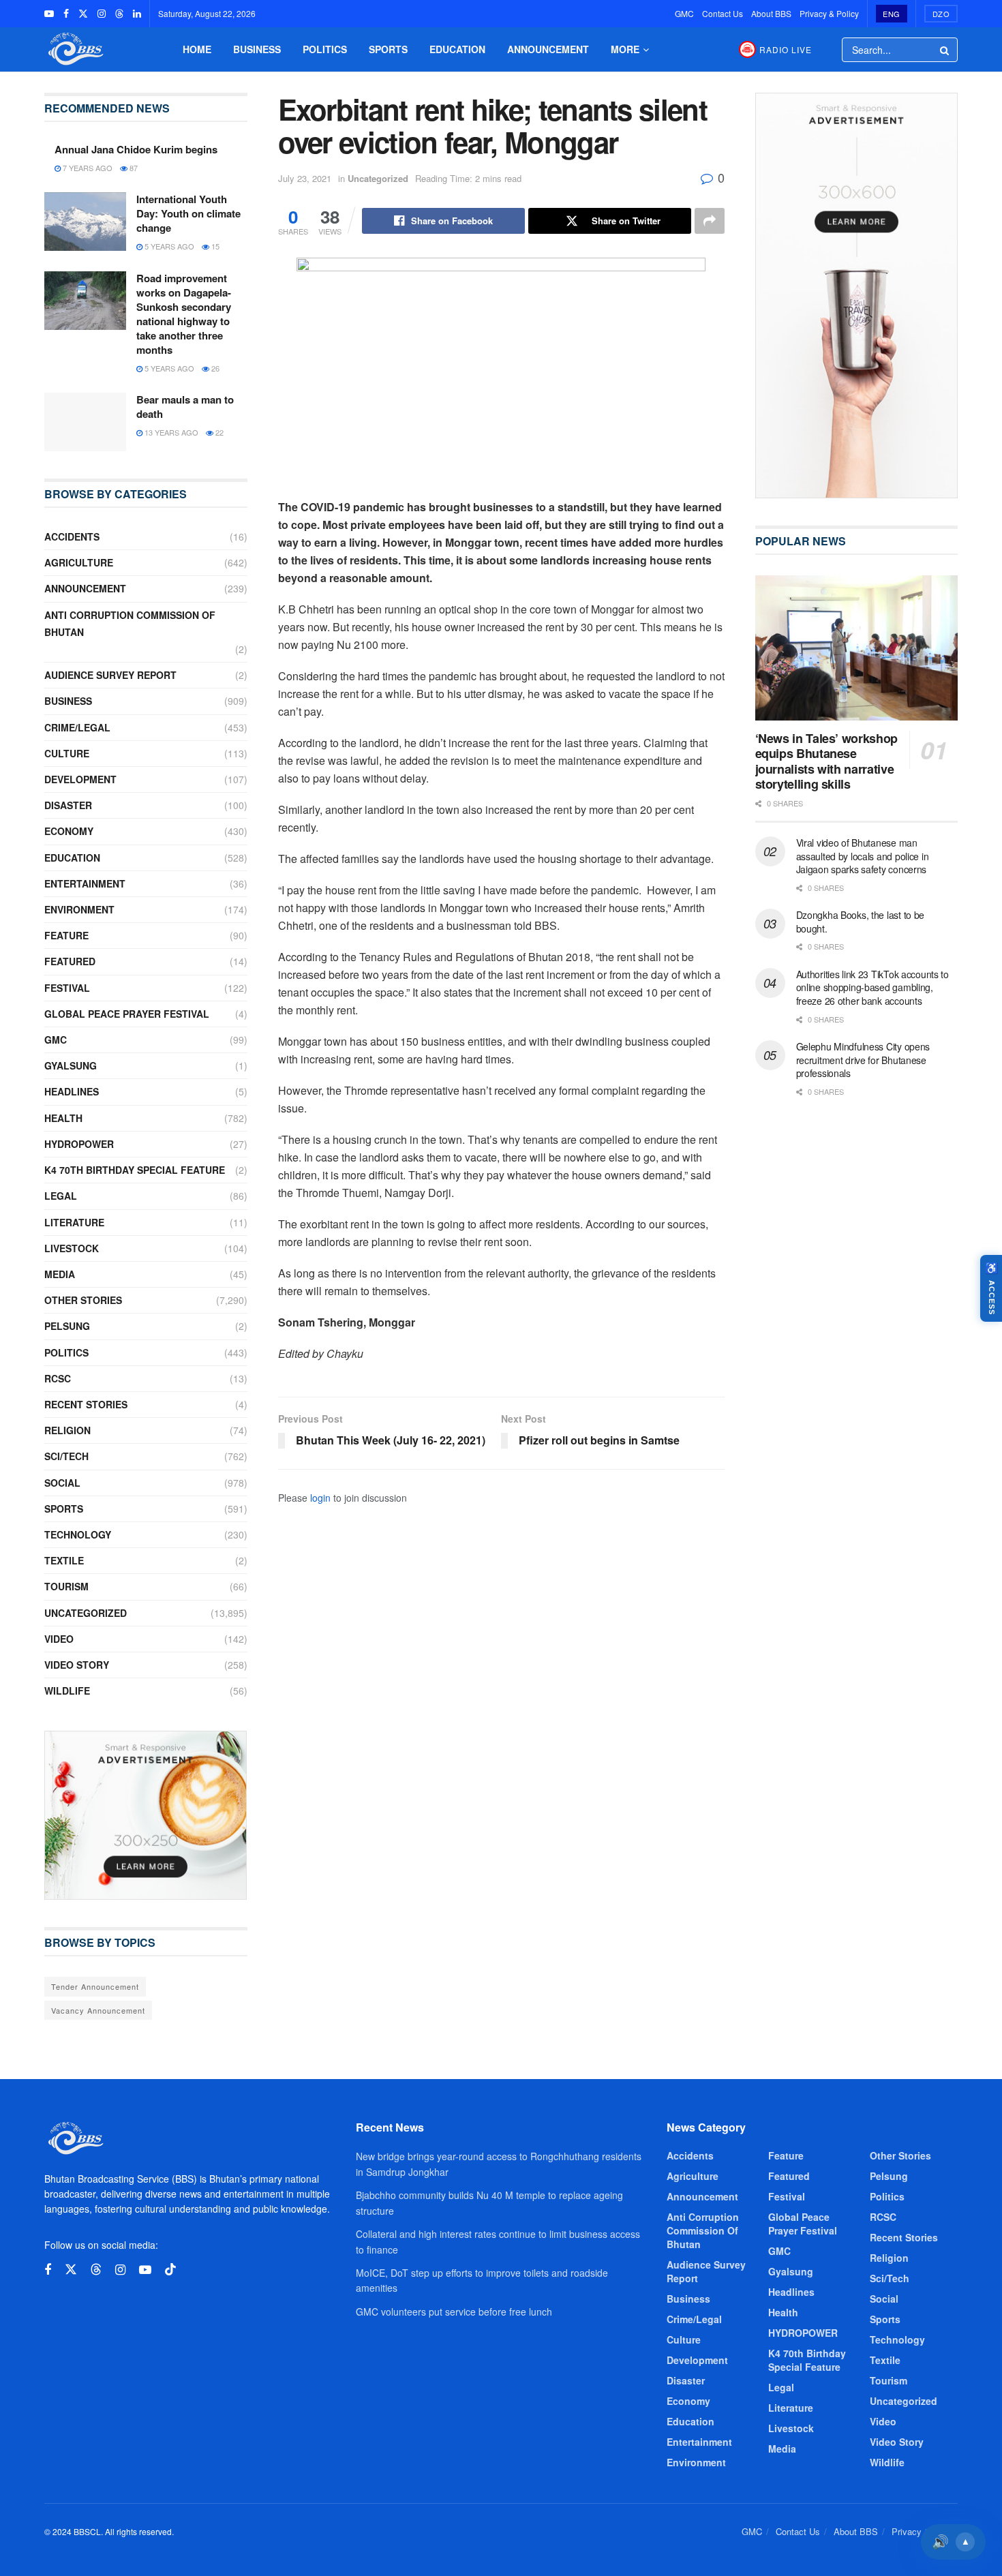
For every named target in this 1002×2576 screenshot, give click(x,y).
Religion (67, 1430)
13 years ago (170, 432)
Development (80, 779)
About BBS (771, 13)
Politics (325, 49)
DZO (941, 14)
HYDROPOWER (79, 1144)
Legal (61, 1196)
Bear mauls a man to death (185, 407)
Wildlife (67, 1691)
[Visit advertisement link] (146, 1815)
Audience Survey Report (110, 675)
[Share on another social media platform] (710, 221)
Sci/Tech (66, 1456)
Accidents (72, 536)
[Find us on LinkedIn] (137, 14)
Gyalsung (71, 1065)
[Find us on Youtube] (49, 14)
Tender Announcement (95, 1986)
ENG (892, 14)
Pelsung (67, 1326)
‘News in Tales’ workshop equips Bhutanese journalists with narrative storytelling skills (826, 761)
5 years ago (168, 246)
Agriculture (79, 562)
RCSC (58, 1378)
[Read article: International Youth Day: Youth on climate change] (85, 222)
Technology (78, 1534)
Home (197, 49)
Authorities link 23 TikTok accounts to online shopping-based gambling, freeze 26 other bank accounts (872, 987)
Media (60, 1274)
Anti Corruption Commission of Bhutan (130, 623)
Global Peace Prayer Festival (127, 1014)
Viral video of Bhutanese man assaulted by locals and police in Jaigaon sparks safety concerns (863, 856)
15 (214, 246)
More (625, 49)
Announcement (548, 49)
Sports (388, 49)
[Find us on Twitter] (83, 14)
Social (62, 1483)
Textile (64, 1560)
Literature (74, 1222)
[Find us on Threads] (119, 14)
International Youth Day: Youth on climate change (188, 213)
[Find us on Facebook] (66, 14)
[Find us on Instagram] (102, 14)
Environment (79, 909)
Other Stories (83, 1300)
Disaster (68, 805)
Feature (66, 935)
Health (63, 1118)
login (320, 1498)
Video (59, 1639)
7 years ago (87, 168)
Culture (67, 753)
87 (133, 168)
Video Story (77, 1665)
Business (257, 49)
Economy (69, 831)
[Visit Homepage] (74, 49)
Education (457, 49)
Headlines (72, 1091)
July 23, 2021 (305, 178)
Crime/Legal (77, 727)
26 (214, 368)
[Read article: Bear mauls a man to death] (85, 422)
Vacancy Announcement (98, 2010)
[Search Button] (945, 50)
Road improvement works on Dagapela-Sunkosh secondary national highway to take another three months (184, 314)
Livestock (72, 1248)
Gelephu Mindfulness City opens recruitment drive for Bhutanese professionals (863, 1060)
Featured (70, 961)
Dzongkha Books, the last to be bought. (861, 922)
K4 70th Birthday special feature (135, 1170)
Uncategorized (378, 178)
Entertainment (85, 883)
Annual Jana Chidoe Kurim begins (136, 149)
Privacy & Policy (829, 13)
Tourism (66, 1586)
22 (218, 432)
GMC (684, 13)
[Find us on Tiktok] (170, 2270)
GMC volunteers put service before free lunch (454, 2312)
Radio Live (786, 49)
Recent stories (86, 1404)
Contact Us (723, 13)
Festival (67, 988)
